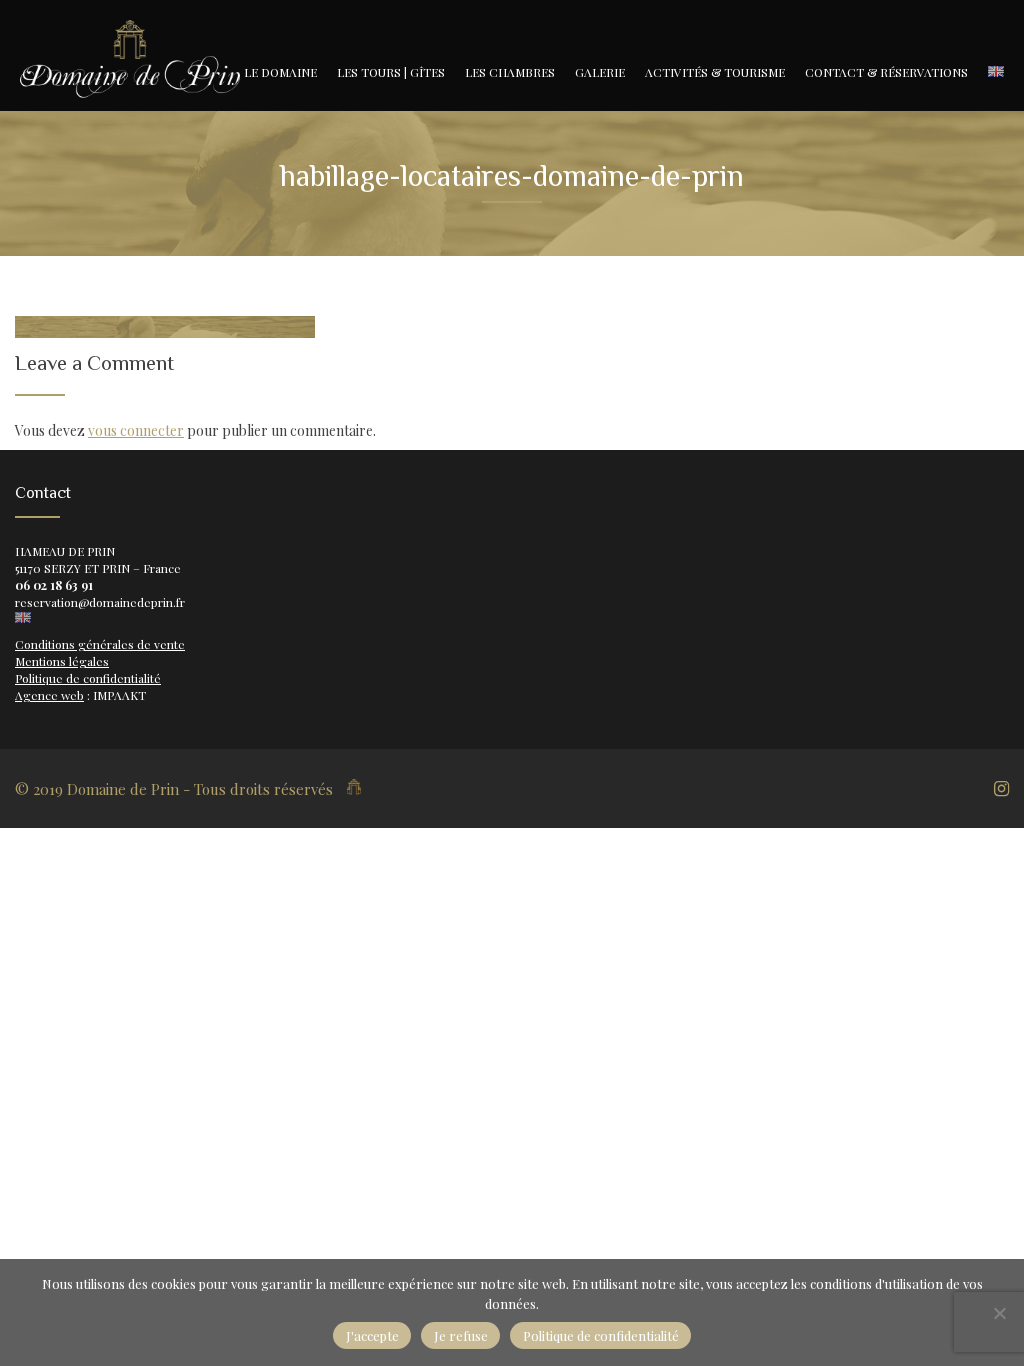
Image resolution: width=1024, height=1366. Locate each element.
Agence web (49, 695)
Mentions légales (62, 661)
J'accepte (372, 1335)
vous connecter (136, 430)
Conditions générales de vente (100, 644)
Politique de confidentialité (88, 678)
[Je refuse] (999, 1313)
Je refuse (461, 1335)
